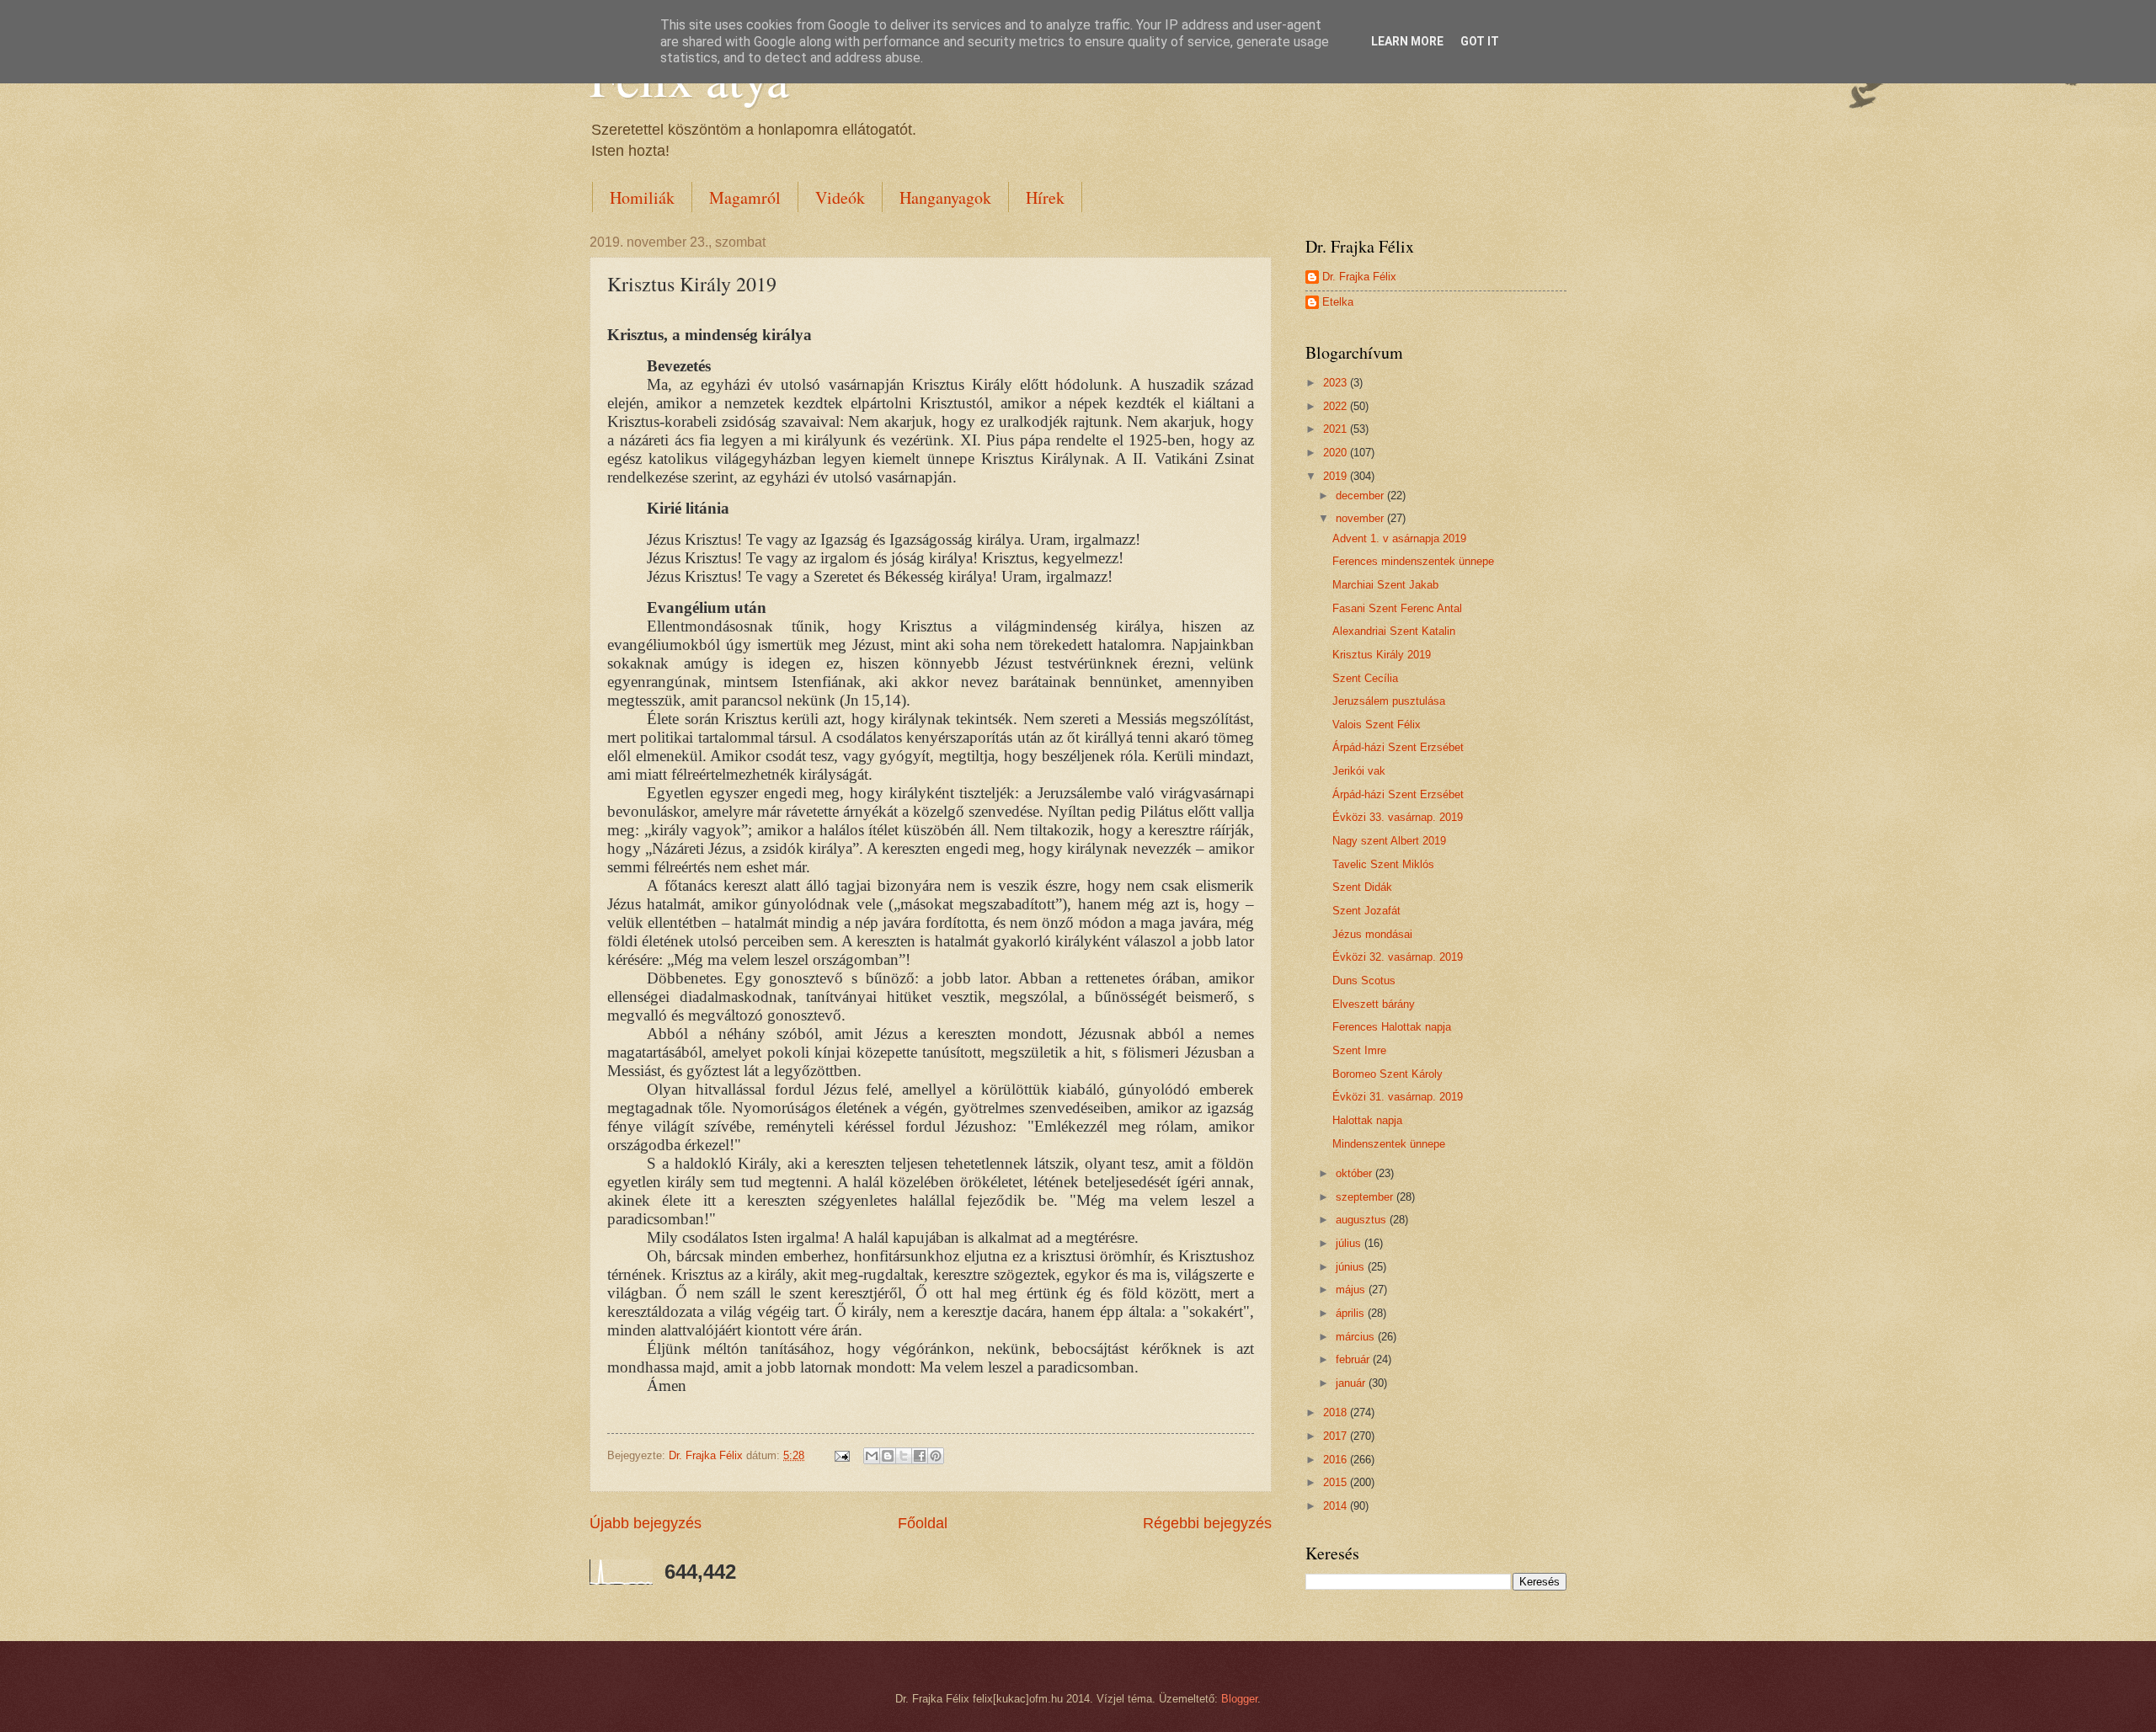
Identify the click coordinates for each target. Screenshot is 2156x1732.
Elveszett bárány (1374, 1004)
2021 (1337, 429)
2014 (1337, 1506)
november (1361, 518)
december (1361, 496)
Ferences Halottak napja (1392, 1027)
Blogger (1239, 1699)
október (1356, 1173)
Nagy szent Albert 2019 (1389, 841)
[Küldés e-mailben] (872, 1456)
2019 (1337, 476)
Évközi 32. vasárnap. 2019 (1398, 957)
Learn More (1407, 41)
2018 (1337, 1412)
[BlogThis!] (888, 1456)
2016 (1337, 1460)
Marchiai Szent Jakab (1385, 585)
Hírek (1045, 197)
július (1350, 1243)
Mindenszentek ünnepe (1389, 1144)
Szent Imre (1359, 1050)
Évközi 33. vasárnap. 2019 (1398, 817)
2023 (1337, 383)
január (1352, 1383)
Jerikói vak (1359, 771)
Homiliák (642, 197)
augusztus (1363, 1220)
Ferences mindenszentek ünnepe (1413, 561)
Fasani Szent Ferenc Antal (1397, 608)
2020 (1337, 453)
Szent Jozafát (1366, 911)
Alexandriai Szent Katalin (1394, 631)
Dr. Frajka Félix (1359, 277)
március (1357, 1337)
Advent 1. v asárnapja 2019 (1399, 538)
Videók (840, 197)
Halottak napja (1367, 1120)
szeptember (1366, 1197)
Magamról (745, 197)
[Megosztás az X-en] (904, 1456)
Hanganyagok (945, 197)
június (1352, 1267)
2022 (1337, 406)
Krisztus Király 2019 (1382, 655)
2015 (1337, 1482)
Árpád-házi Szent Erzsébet (1398, 747)
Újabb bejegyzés (646, 1523)
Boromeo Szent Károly (1388, 1074)
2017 (1337, 1436)
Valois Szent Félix (1377, 725)
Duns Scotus (1364, 981)
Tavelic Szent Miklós (1383, 864)
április (1352, 1313)
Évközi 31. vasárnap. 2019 (1398, 1097)
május (1352, 1290)
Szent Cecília (1365, 678)
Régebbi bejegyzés (1207, 1523)
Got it (1480, 41)
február (1354, 1359)
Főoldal (923, 1523)
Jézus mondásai (1372, 934)
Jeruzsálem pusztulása (1389, 701)
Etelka (1338, 302)
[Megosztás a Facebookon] (920, 1456)
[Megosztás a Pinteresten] (936, 1456)
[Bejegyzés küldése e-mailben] (841, 1455)
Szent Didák (1362, 887)
